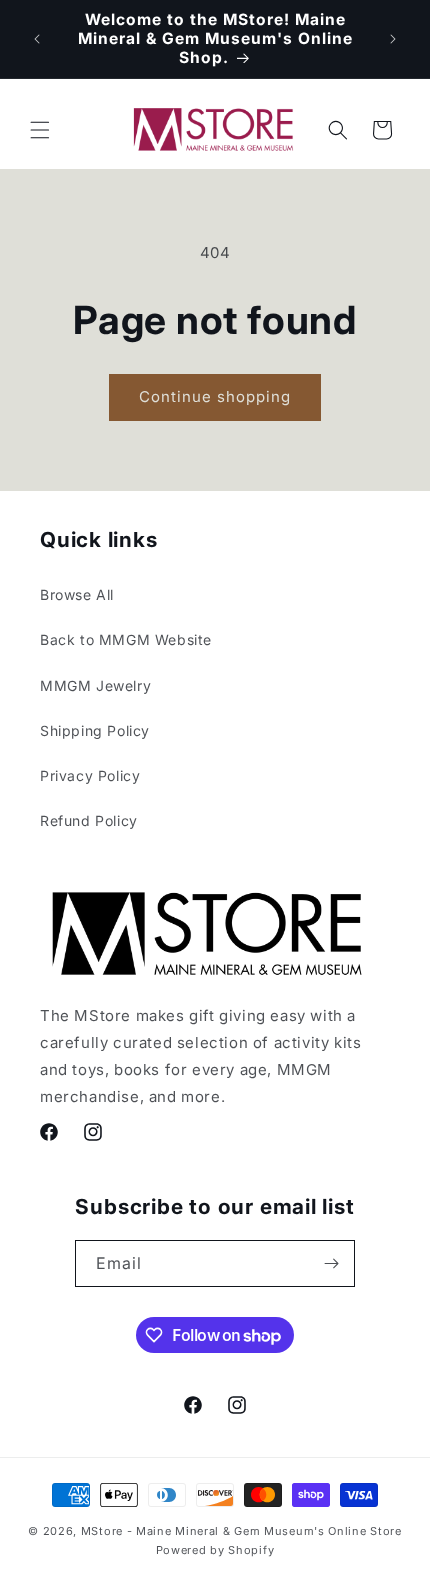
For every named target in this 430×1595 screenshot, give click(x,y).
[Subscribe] (332, 1263)
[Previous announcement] (37, 39)
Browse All (77, 594)
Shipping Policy (95, 730)
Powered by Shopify (215, 1550)
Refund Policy (89, 820)
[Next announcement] (393, 39)
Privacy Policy (90, 775)
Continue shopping (215, 396)
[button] (40, 130)
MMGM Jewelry (95, 685)
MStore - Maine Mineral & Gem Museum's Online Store (241, 1531)
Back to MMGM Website (126, 639)
